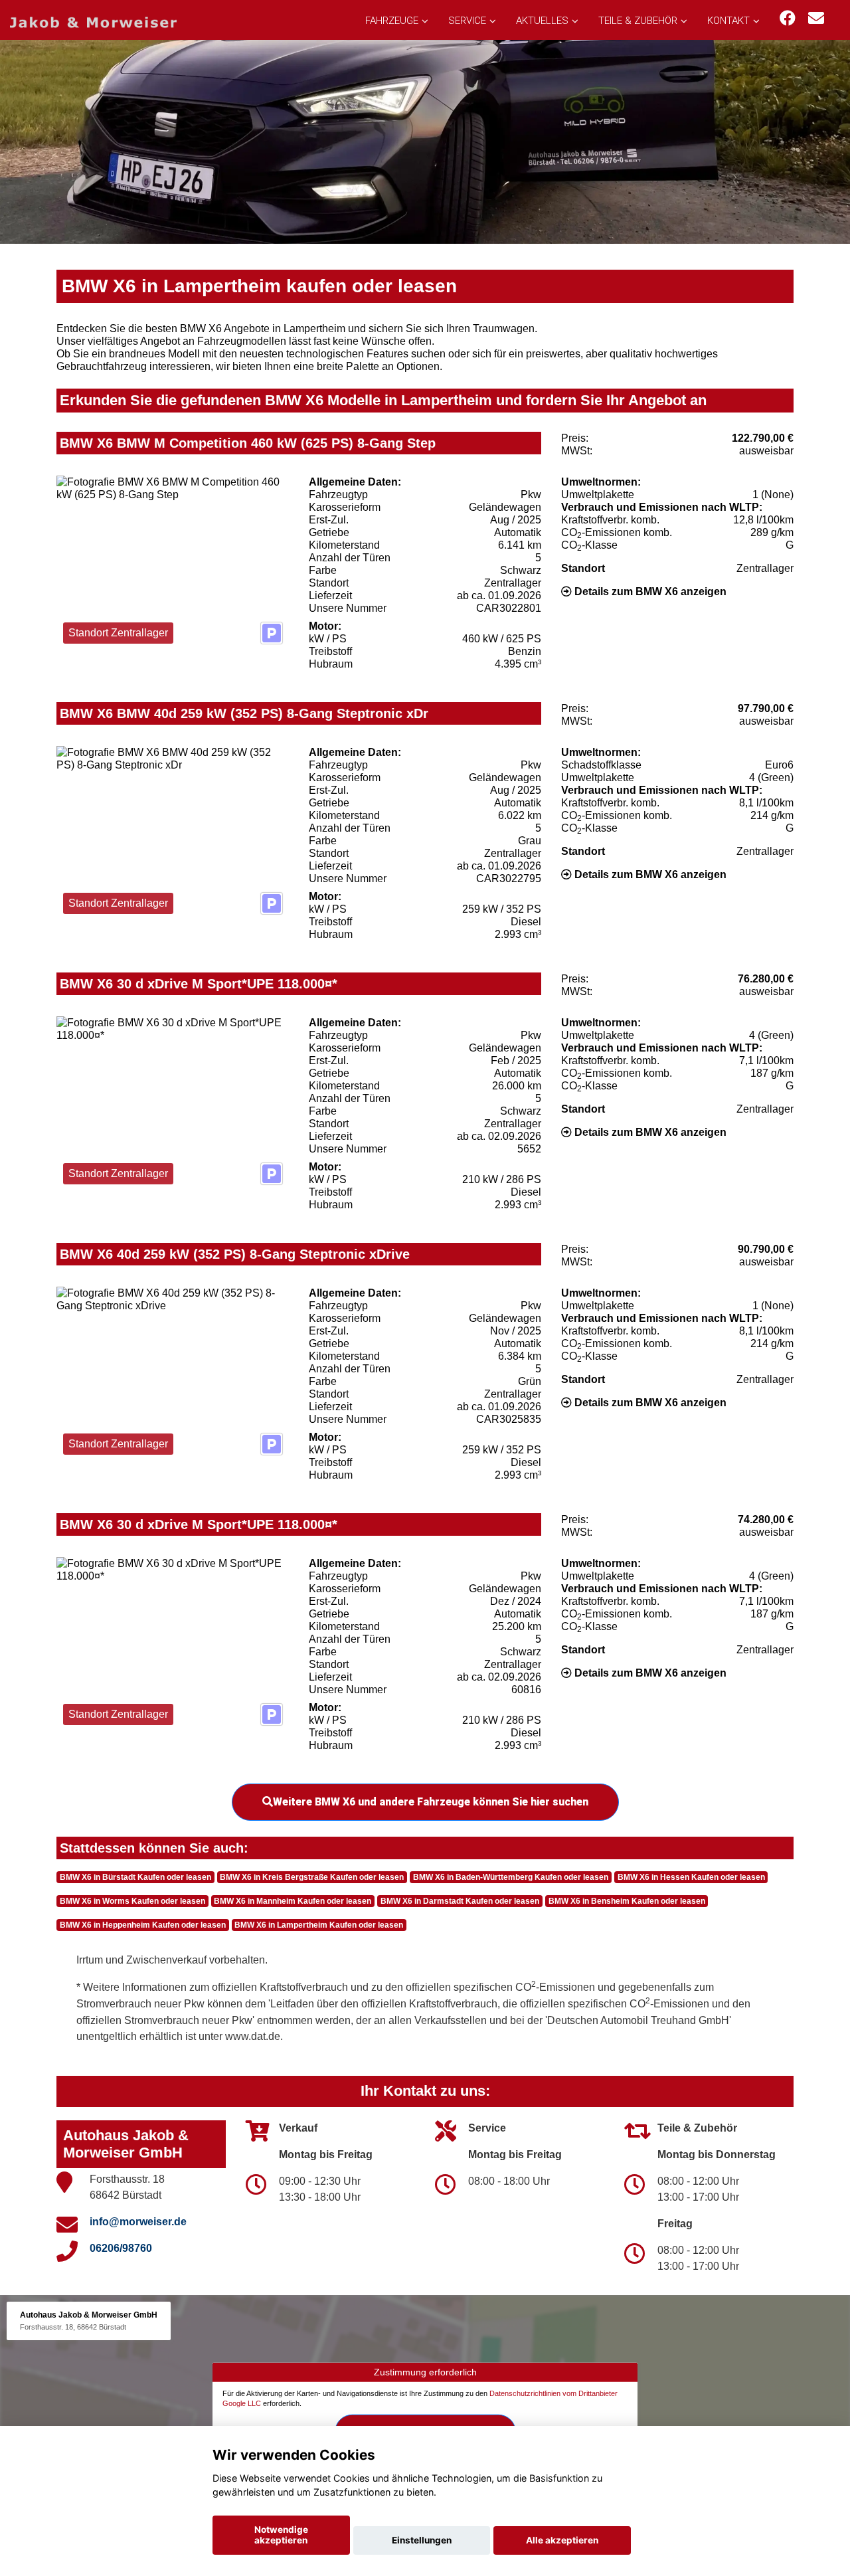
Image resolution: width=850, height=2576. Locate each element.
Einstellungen (422, 2540)
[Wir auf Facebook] (788, 18)
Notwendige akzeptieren (281, 2535)
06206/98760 (121, 2248)
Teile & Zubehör (638, 21)
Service (467, 21)
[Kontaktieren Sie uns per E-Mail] (816, 18)
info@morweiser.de (138, 2222)
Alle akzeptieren (562, 2540)
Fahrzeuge (392, 21)
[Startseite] (93, 22)
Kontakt (728, 21)
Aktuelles (542, 21)
